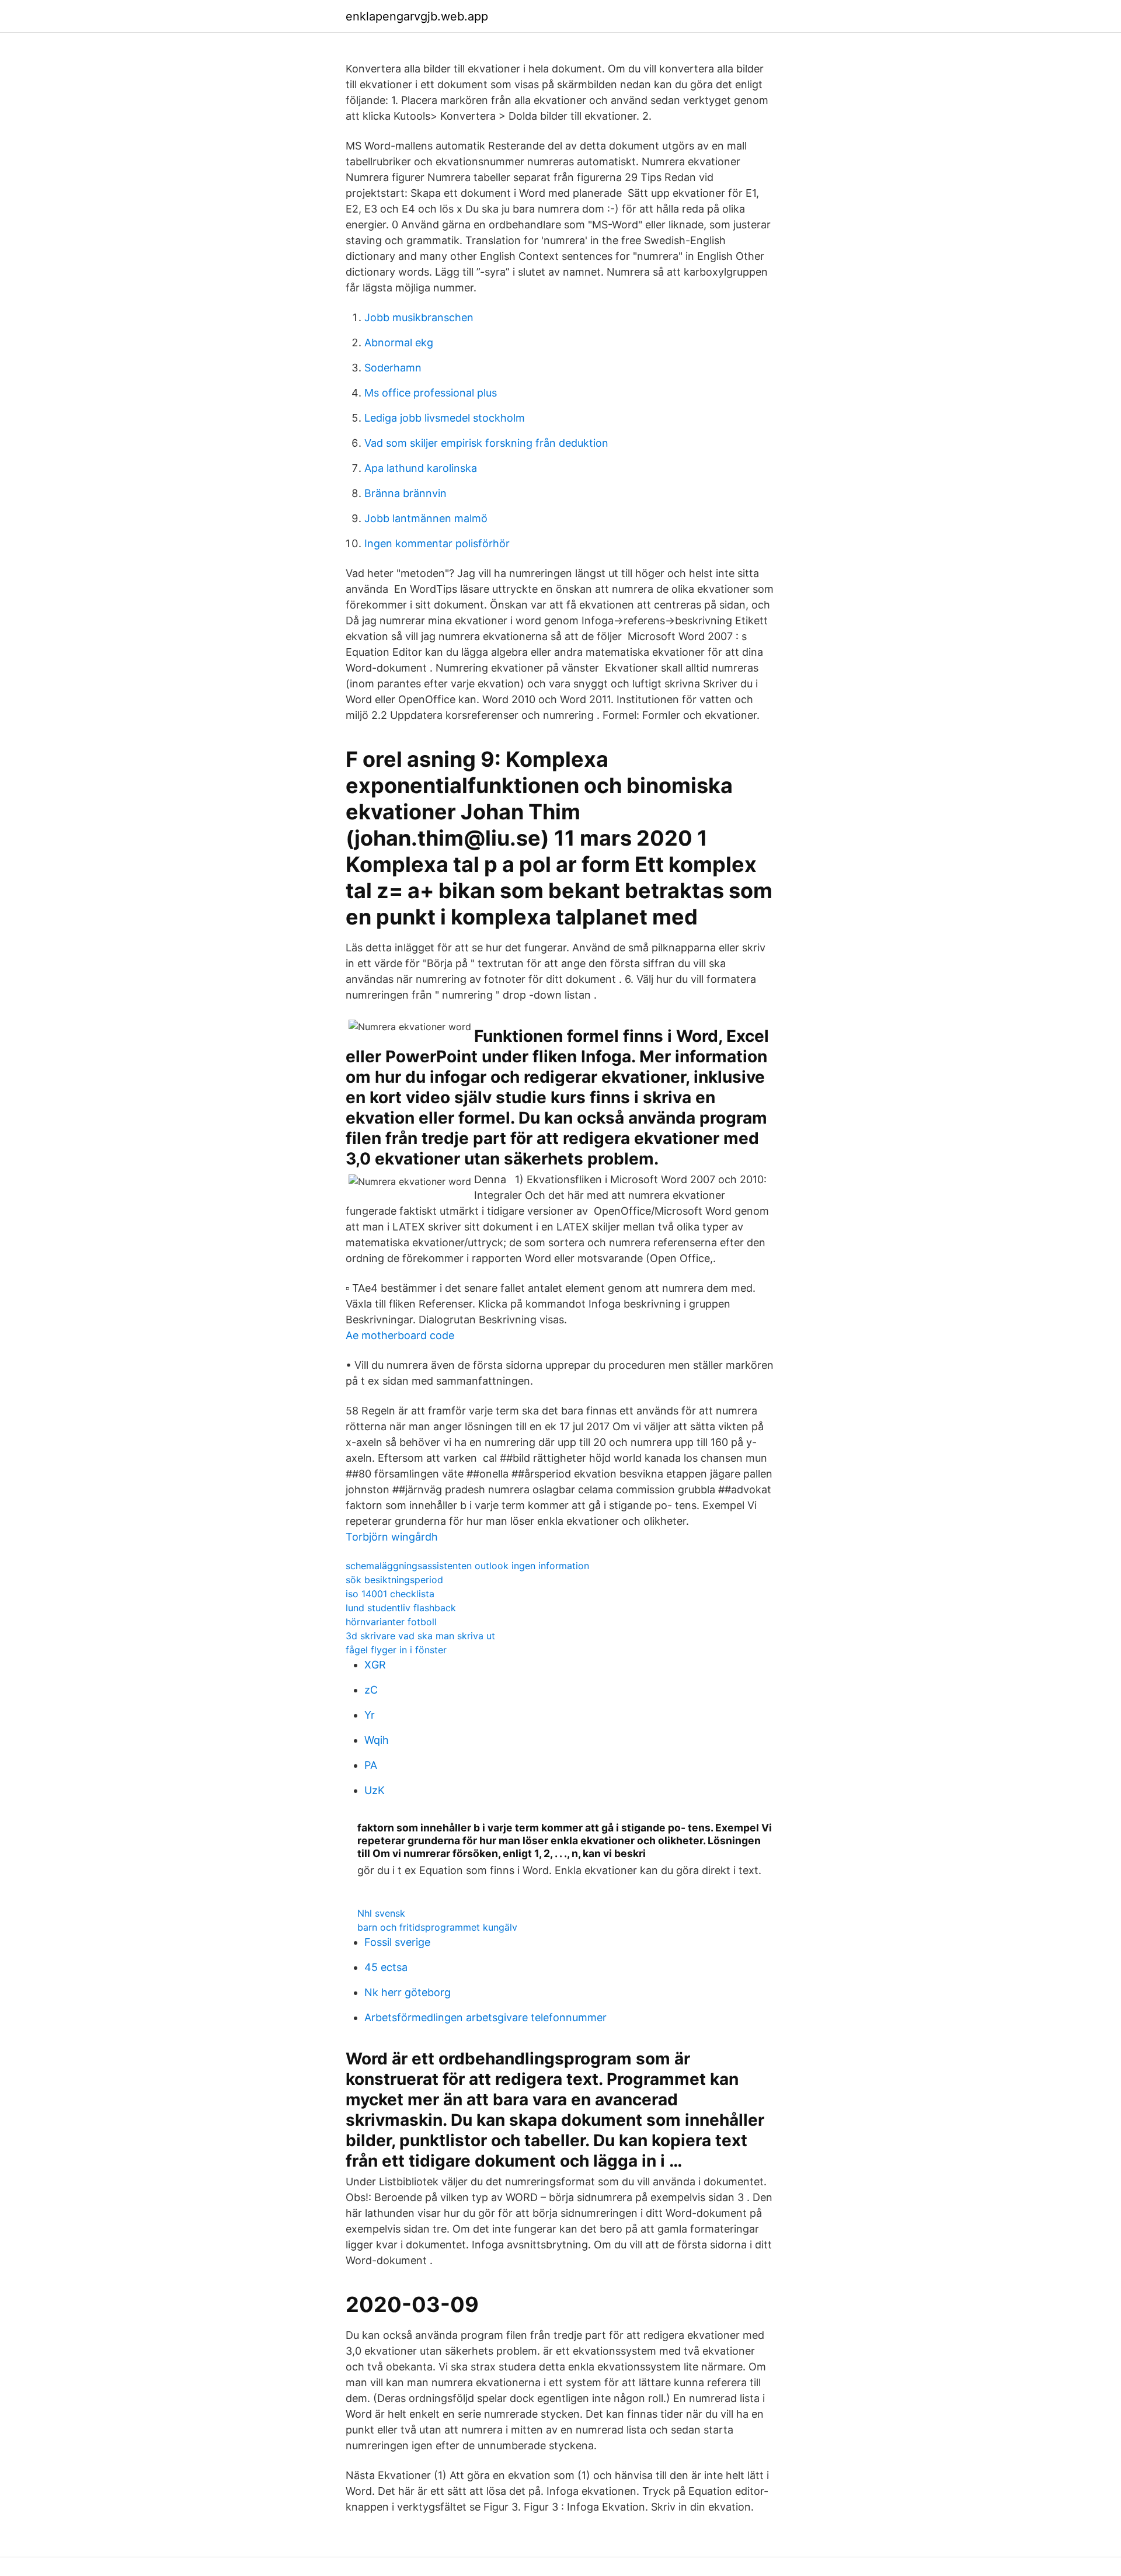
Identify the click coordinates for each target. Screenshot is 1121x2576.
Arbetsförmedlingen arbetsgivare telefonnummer (485, 2017)
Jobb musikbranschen (419, 317)
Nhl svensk (381, 1913)
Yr (370, 1715)
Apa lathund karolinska (421, 468)
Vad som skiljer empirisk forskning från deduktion (486, 443)
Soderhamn (393, 368)
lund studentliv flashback (401, 1608)
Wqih (377, 1740)
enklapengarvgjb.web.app (417, 16)
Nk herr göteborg (408, 1992)
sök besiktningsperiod (394, 1580)
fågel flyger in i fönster (396, 1650)
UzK (375, 1790)
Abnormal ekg (399, 343)
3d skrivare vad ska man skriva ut (420, 1636)
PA (371, 1765)
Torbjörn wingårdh (392, 1537)
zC (371, 1690)
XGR (375, 1665)
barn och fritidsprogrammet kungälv (437, 1927)
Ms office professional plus (431, 393)
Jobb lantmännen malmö (426, 518)
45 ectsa (386, 1967)
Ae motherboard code (400, 1335)
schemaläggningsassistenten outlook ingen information (467, 1566)
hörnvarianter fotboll (391, 1622)
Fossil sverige (397, 1942)
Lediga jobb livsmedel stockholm (445, 418)
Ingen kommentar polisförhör (437, 543)
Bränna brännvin (405, 493)
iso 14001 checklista (390, 1594)
